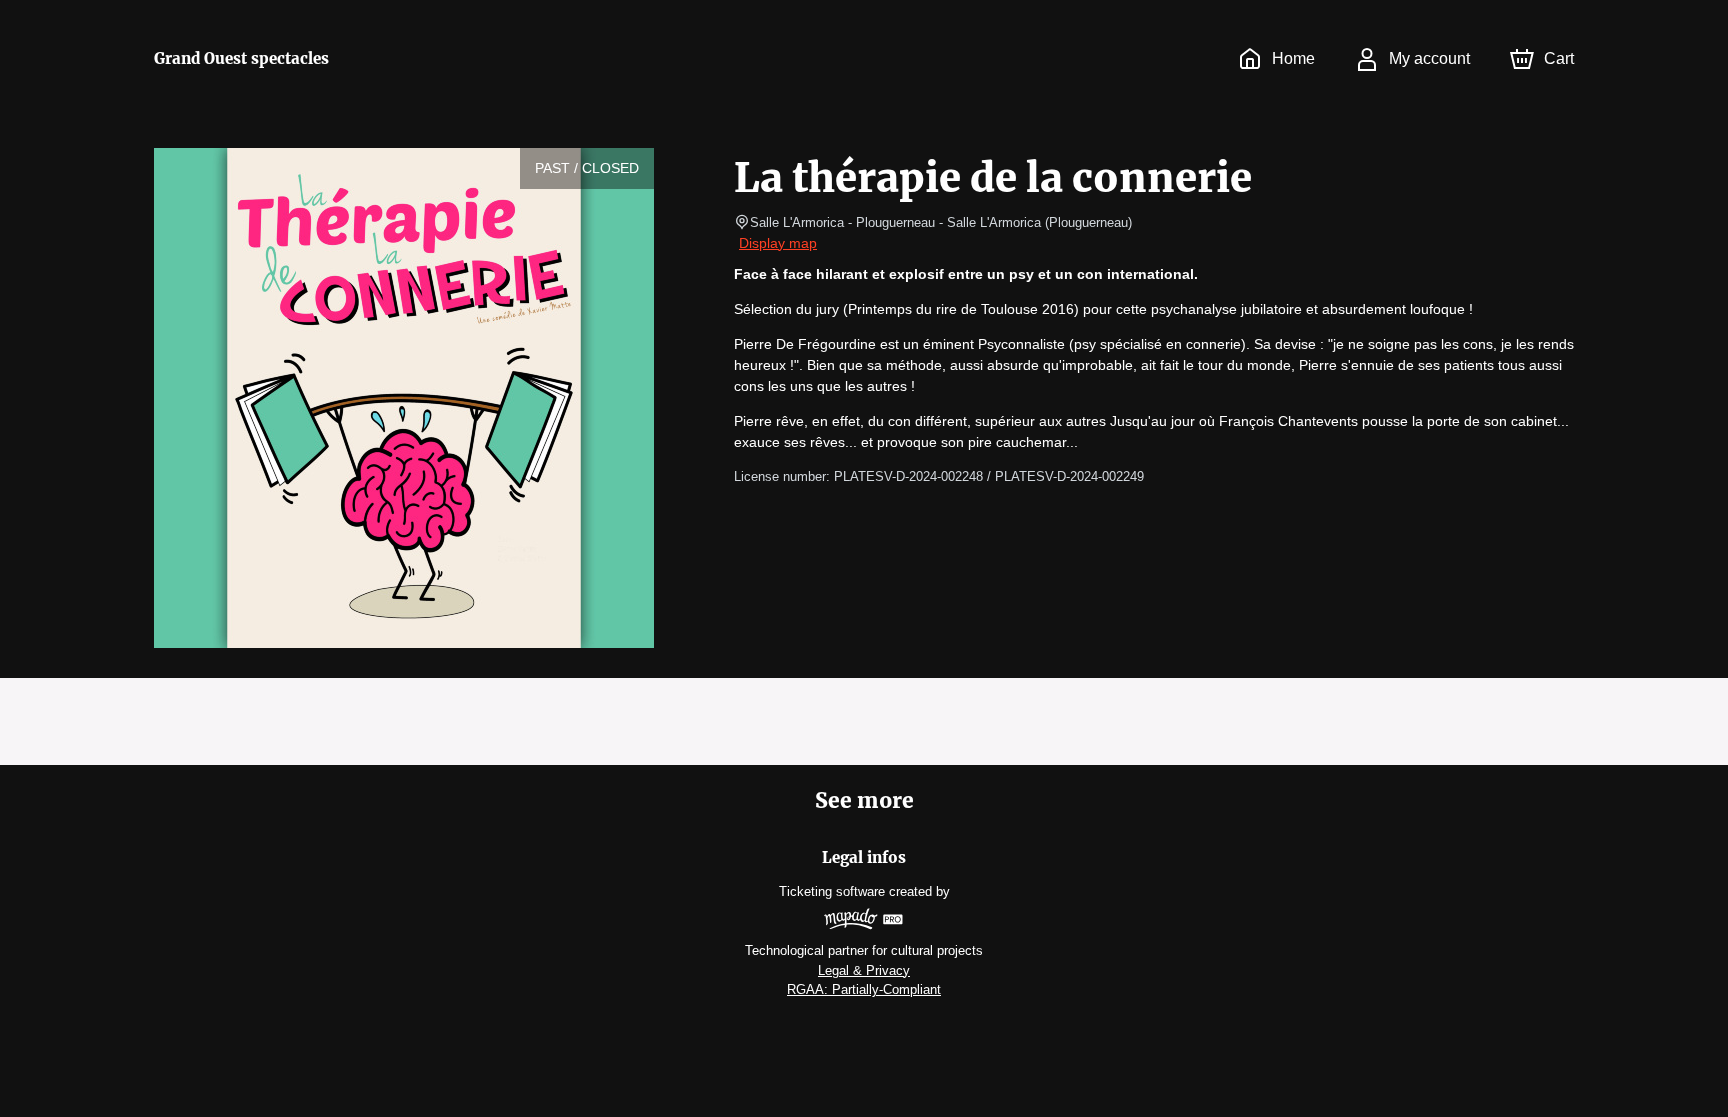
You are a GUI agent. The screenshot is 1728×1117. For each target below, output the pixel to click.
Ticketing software (832, 891)
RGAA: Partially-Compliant (864, 989)
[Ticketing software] (864, 921)
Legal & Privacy (864, 970)
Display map (778, 243)
